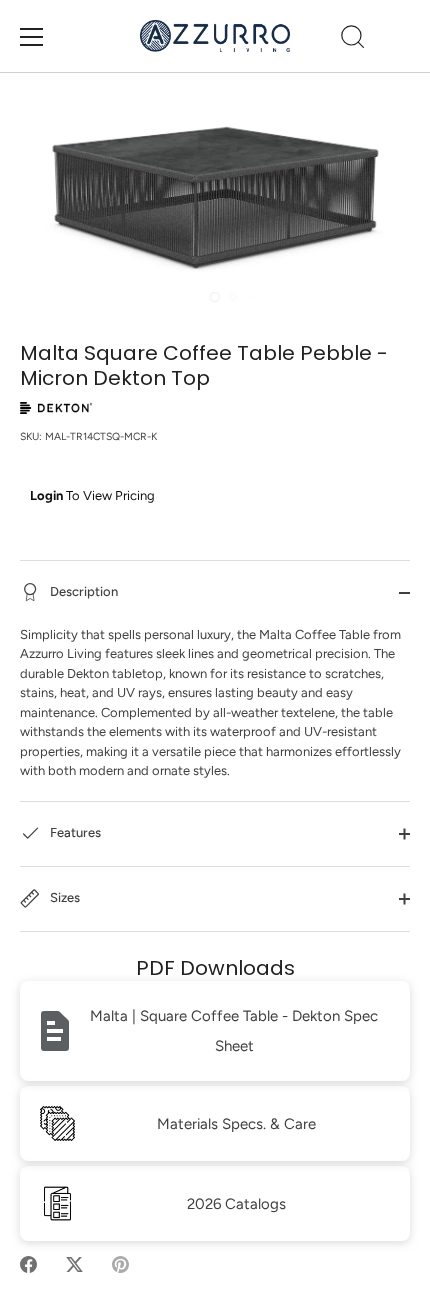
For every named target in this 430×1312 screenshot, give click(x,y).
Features (74, 832)
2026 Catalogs (236, 1204)
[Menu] (32, 37)
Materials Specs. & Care (236, 1124)
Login (46, 495)
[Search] (353, 40)
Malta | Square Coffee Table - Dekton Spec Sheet (234, 1031)
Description (82, 591)
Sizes (63, 897)
